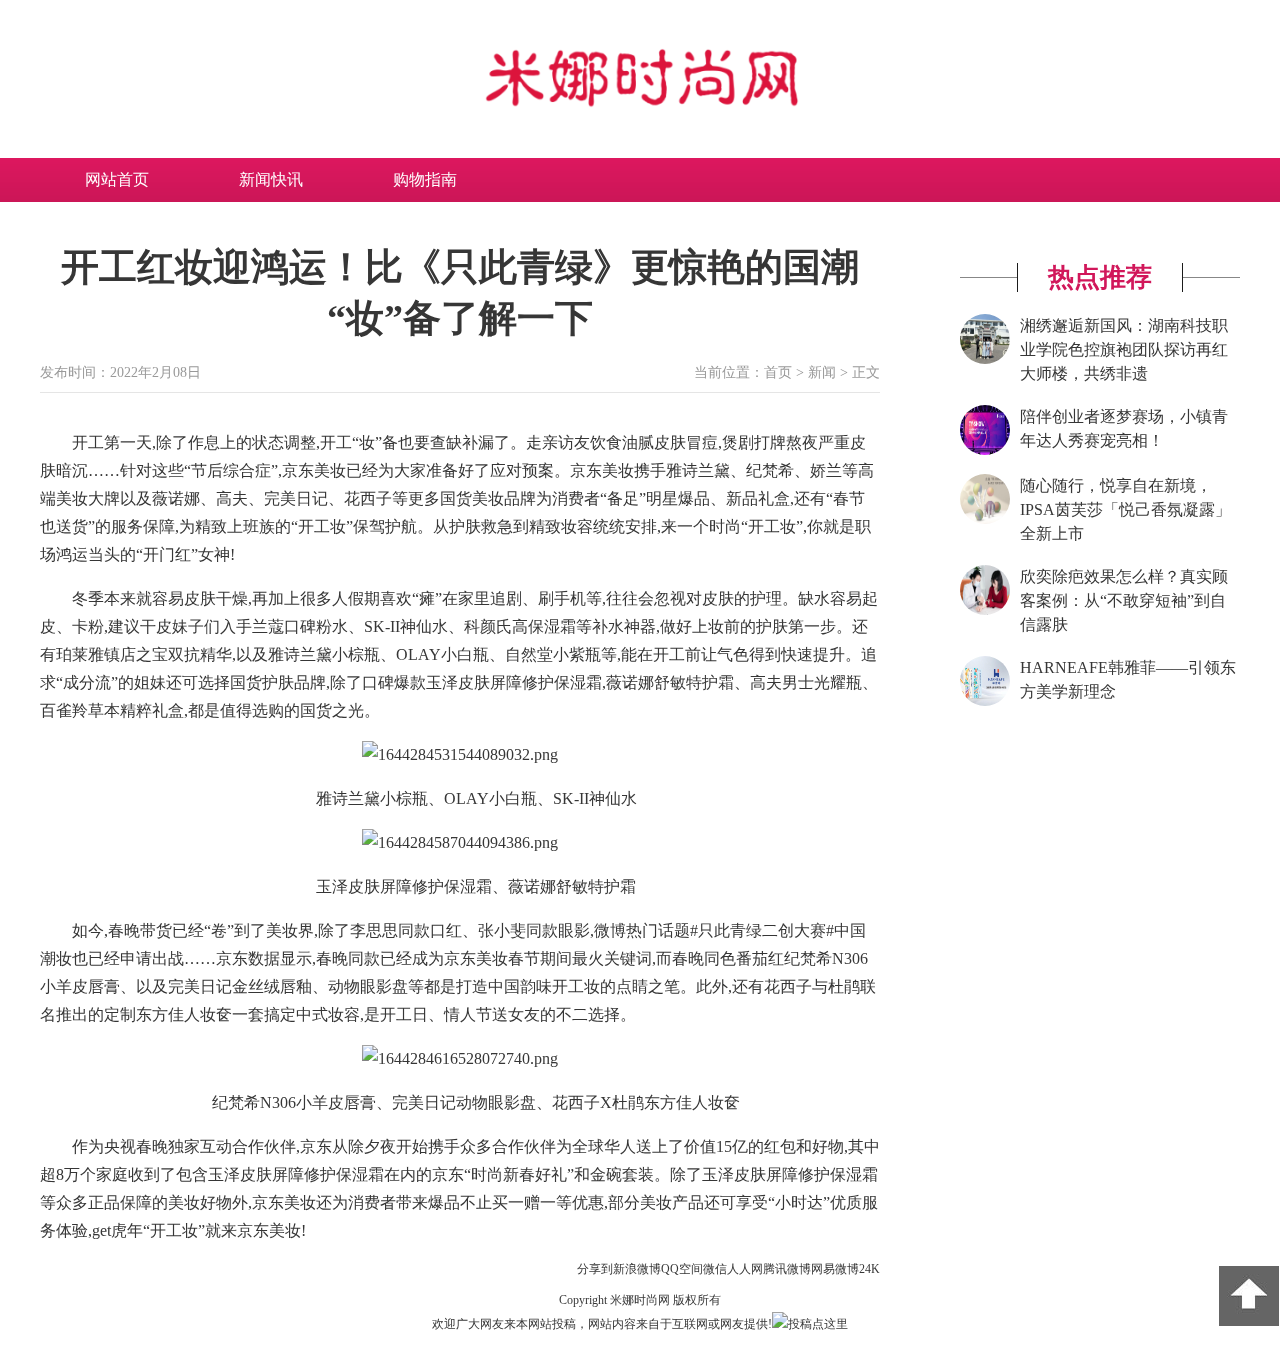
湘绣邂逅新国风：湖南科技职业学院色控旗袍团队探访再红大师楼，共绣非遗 (1124, 349)
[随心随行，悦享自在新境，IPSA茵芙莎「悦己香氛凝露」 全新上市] (985, 520)
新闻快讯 (271, 179)
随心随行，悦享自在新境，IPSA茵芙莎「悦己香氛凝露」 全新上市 (1125, 509)
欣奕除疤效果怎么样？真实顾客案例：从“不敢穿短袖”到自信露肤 (1124, 600)
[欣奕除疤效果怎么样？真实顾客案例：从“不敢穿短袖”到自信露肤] (985, 611)
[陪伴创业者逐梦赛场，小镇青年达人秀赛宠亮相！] (985, 451)
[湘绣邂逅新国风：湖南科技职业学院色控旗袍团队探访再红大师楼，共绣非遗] (985, 360)
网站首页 (117, 179)
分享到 (595, 1269)
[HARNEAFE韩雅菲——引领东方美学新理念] (985, 702)
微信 (715, 1269)
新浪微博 (637, 1269)
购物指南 (425, 179)
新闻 (822, 372)
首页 (778, 372)
